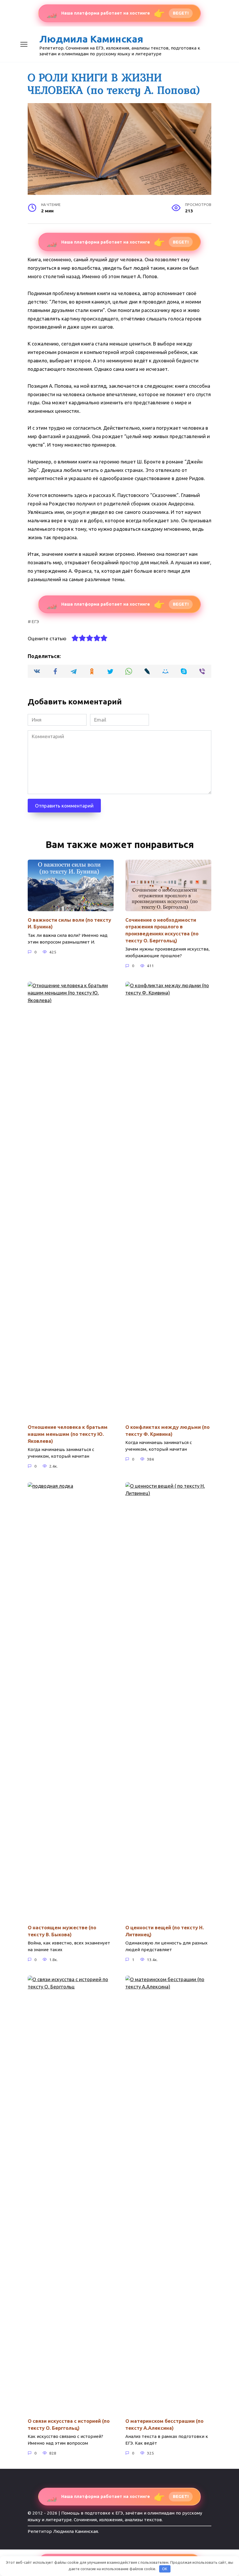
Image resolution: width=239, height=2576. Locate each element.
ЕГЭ (35, 621)
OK (165, 2569)
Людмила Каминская (91, 39)
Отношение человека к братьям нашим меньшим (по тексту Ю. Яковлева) (68, 1434)
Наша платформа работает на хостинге (117, 13)
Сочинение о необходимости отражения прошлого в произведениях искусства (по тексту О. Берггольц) (162, 930)
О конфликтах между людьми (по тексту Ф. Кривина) (167, 1430)
